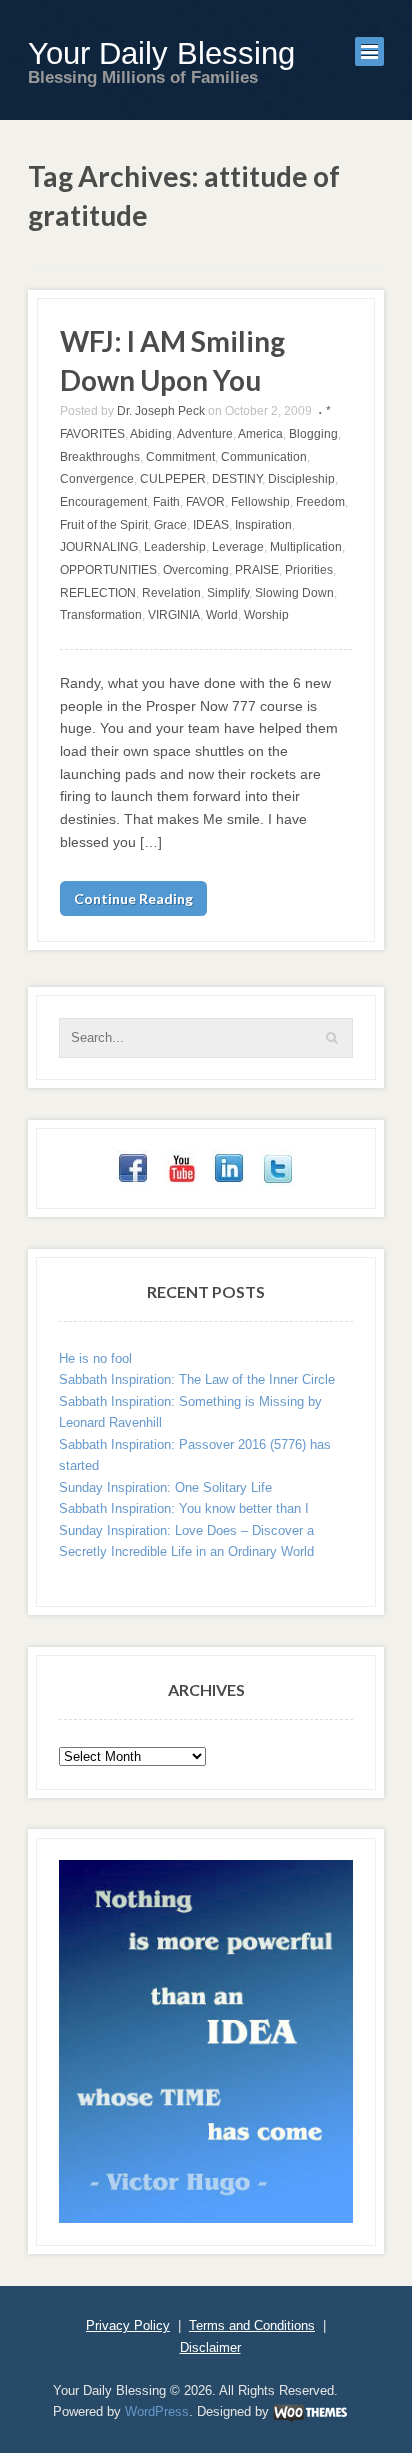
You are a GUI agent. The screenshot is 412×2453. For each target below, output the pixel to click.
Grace (170, 525)
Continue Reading (133, 898)
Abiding (151, 434)
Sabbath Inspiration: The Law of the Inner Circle (197, 1379)
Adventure (205, 434)
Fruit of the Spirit (104, 525)
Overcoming (196, 570)
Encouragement (103, 502)
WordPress (157, 2411)
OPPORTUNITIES (108, 570)
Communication (264, 457)
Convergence (97, 479)
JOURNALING (99, 547)
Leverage (238, 547)
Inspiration (263, 525)
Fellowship (260, 502)
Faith (166, 502)
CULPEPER (173, 479)
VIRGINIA (174, 615)
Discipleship (301, 479)
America (260, 434)
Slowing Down (294, 593)
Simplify (228, 593)
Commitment (180, 457)
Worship (266, 615)
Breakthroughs (100, 457)
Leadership (175, 547)
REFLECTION (98, 593)
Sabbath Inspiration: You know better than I (184, 1508)
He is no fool (95, 1358)
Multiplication (306, 547)
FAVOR (205, 502)
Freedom (320, 502)
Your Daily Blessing (161, 53)
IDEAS (211, 525)
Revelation (171, 593)
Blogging (313, 434)
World (222, 615)
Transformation (101, 615)
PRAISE (257, 570)
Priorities (309, 570)
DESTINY (237, 479)
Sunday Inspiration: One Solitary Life (165, 1487)
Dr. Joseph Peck (161, 411)
